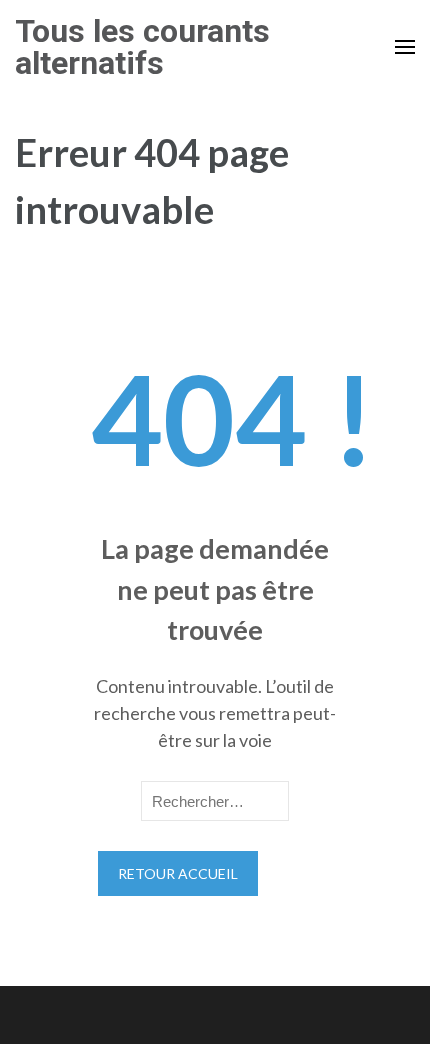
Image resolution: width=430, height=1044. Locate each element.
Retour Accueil (178, 873)
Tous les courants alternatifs (142, 47)
